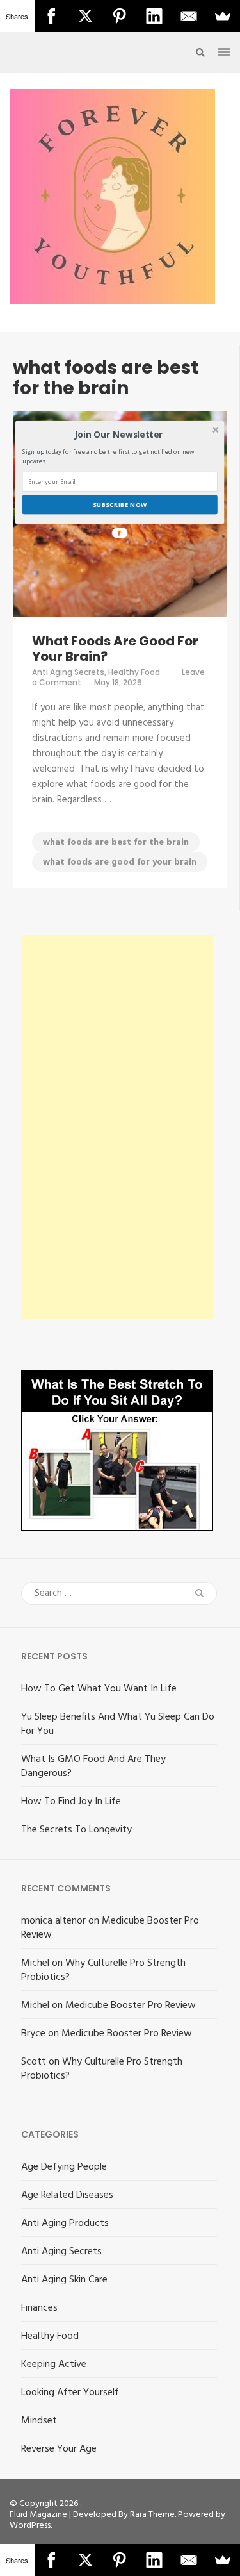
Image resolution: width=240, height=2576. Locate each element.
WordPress (30, 2526)
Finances (39, 2308)
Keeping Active (54, 2364)
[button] (119, 435)
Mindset (39, 2421)
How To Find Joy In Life (71, 1802)
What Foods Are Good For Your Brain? (115, 649)
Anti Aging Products (65, 2223)
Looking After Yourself (70, 2393)
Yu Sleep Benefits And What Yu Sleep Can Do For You (118, 1724)
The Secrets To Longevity (76, 1830)
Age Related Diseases (67, 2195)
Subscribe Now (120, 505)
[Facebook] (52, 16)
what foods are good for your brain (120, 862)
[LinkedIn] (154, 16)
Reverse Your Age (59, 2449)
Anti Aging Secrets (68, 672)
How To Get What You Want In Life (99, 1689)
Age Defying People (64, 2167)
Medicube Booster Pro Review (110, 1928)
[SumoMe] (223, 16)
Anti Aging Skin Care (64, 2280)
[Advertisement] (117, 1127)
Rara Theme (152, 2515)
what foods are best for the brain (116, 843)
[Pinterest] (120, 16)
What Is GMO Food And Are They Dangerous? (93, 1766)
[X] (86, 16)
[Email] (189, 16)
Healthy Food (134, 672)
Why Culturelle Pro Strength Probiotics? (103, 1970)
